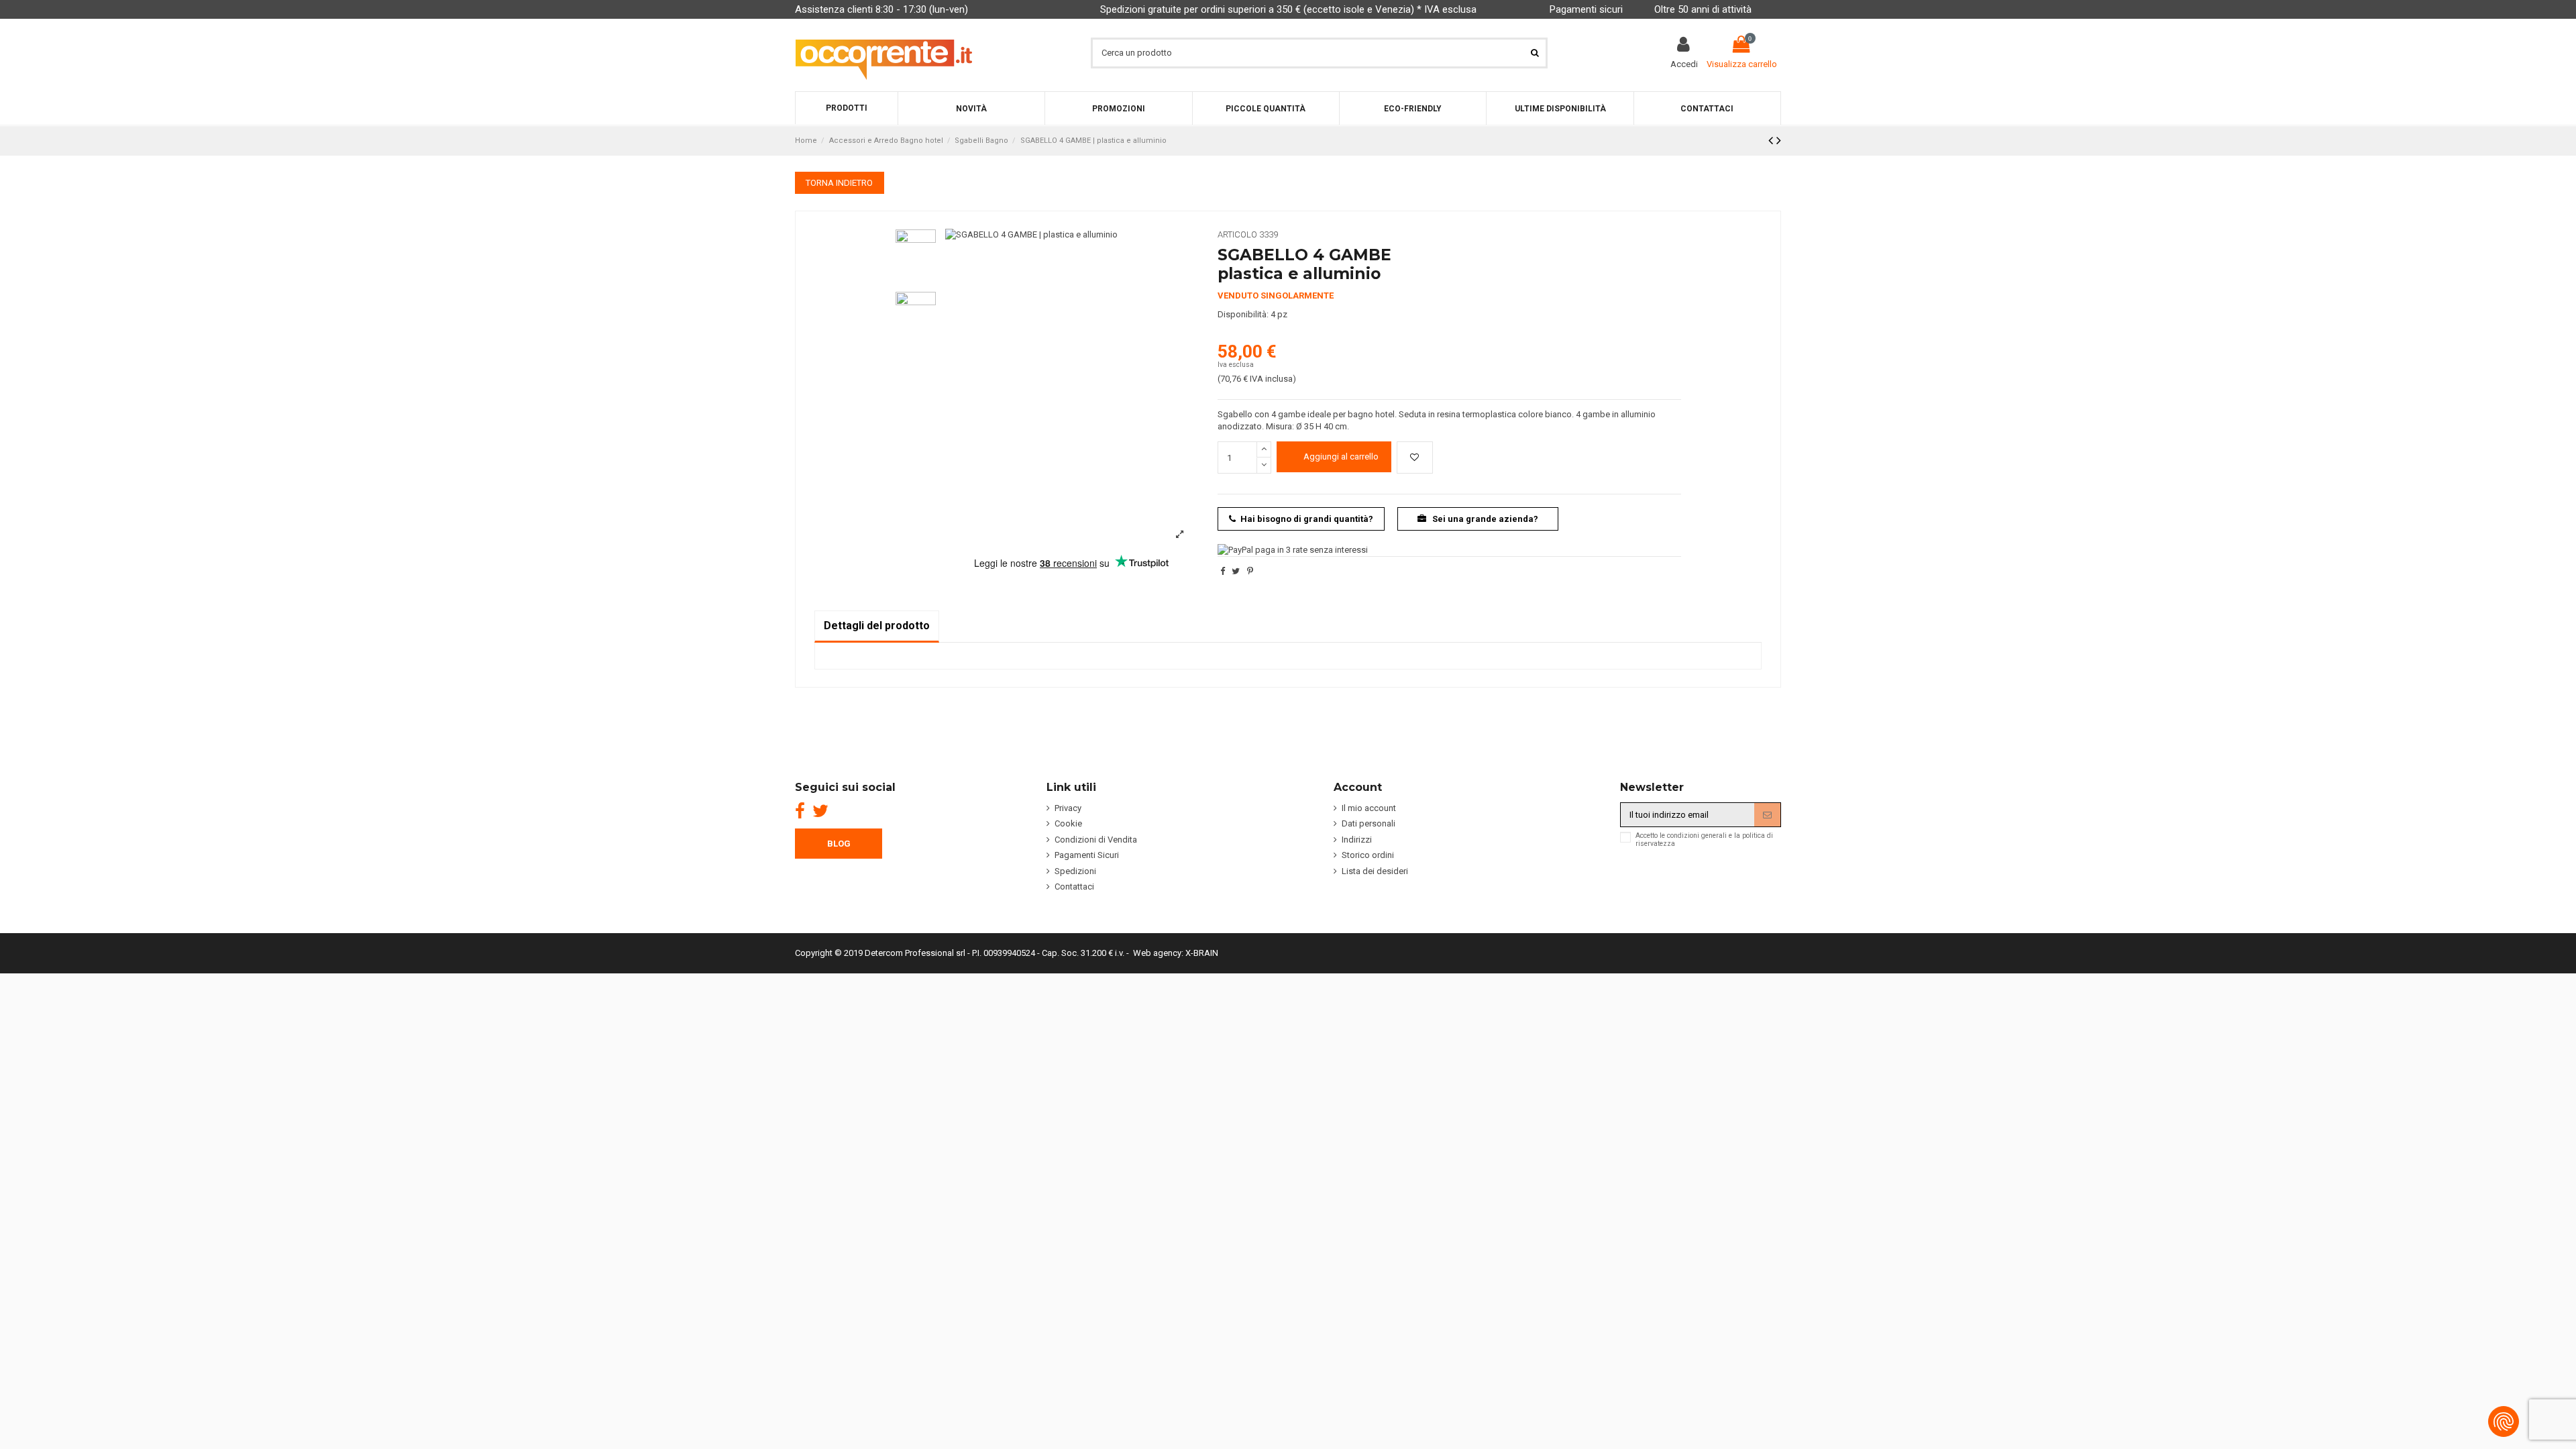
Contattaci (1074, 887)
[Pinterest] (1250, 571)
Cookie (1068, 823)
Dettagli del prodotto (877, 626)
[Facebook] (800, 811)
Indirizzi (1357, 840)
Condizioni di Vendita (1096, 840)
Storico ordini (1368, 855)
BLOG (839, 844)
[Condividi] (1223, 571)
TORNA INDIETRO (839, 183)
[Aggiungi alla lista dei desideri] (1415, 458)
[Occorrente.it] (884, 53)
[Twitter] (820, 811)
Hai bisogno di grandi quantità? (1307, 519)
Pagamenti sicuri (1586, 9)
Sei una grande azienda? (1484, 519)
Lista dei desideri (1375, 871)
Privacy (1068, 808)
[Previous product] (1772, 141)
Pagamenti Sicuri (1087, 855)
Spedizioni (1075, 871)
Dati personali (1368, 823)
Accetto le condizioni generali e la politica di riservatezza (1704, 840)
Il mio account (1369, 808)
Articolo (1237, 234)
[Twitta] (1236, 571)
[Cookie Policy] (2504, 1421)
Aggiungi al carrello (1341, 457)
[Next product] (1779, 141)
